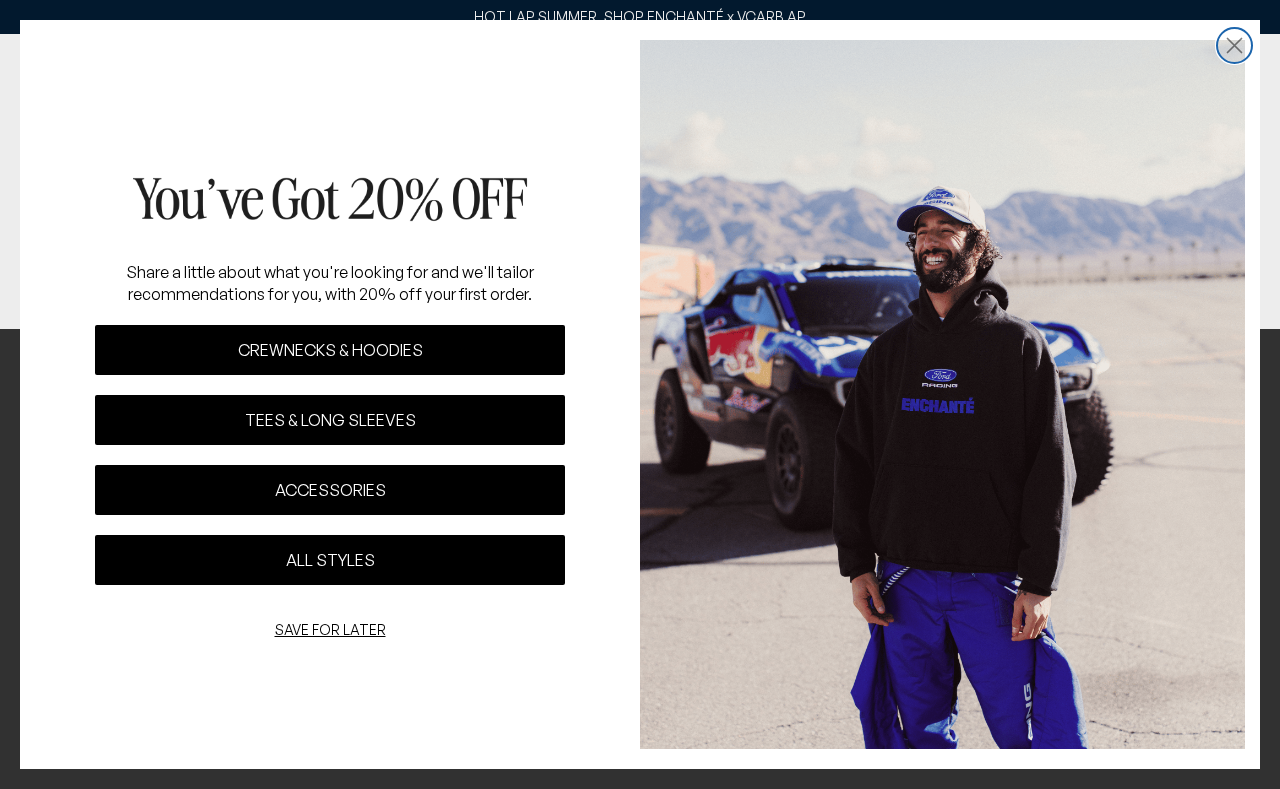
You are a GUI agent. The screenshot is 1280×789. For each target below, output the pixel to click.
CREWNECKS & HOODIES (330, 350)
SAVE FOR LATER (330, 629)
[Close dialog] (1234, 45)
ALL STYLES (330, 560)
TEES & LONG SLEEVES (330, 420)
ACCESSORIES (330, 490)
